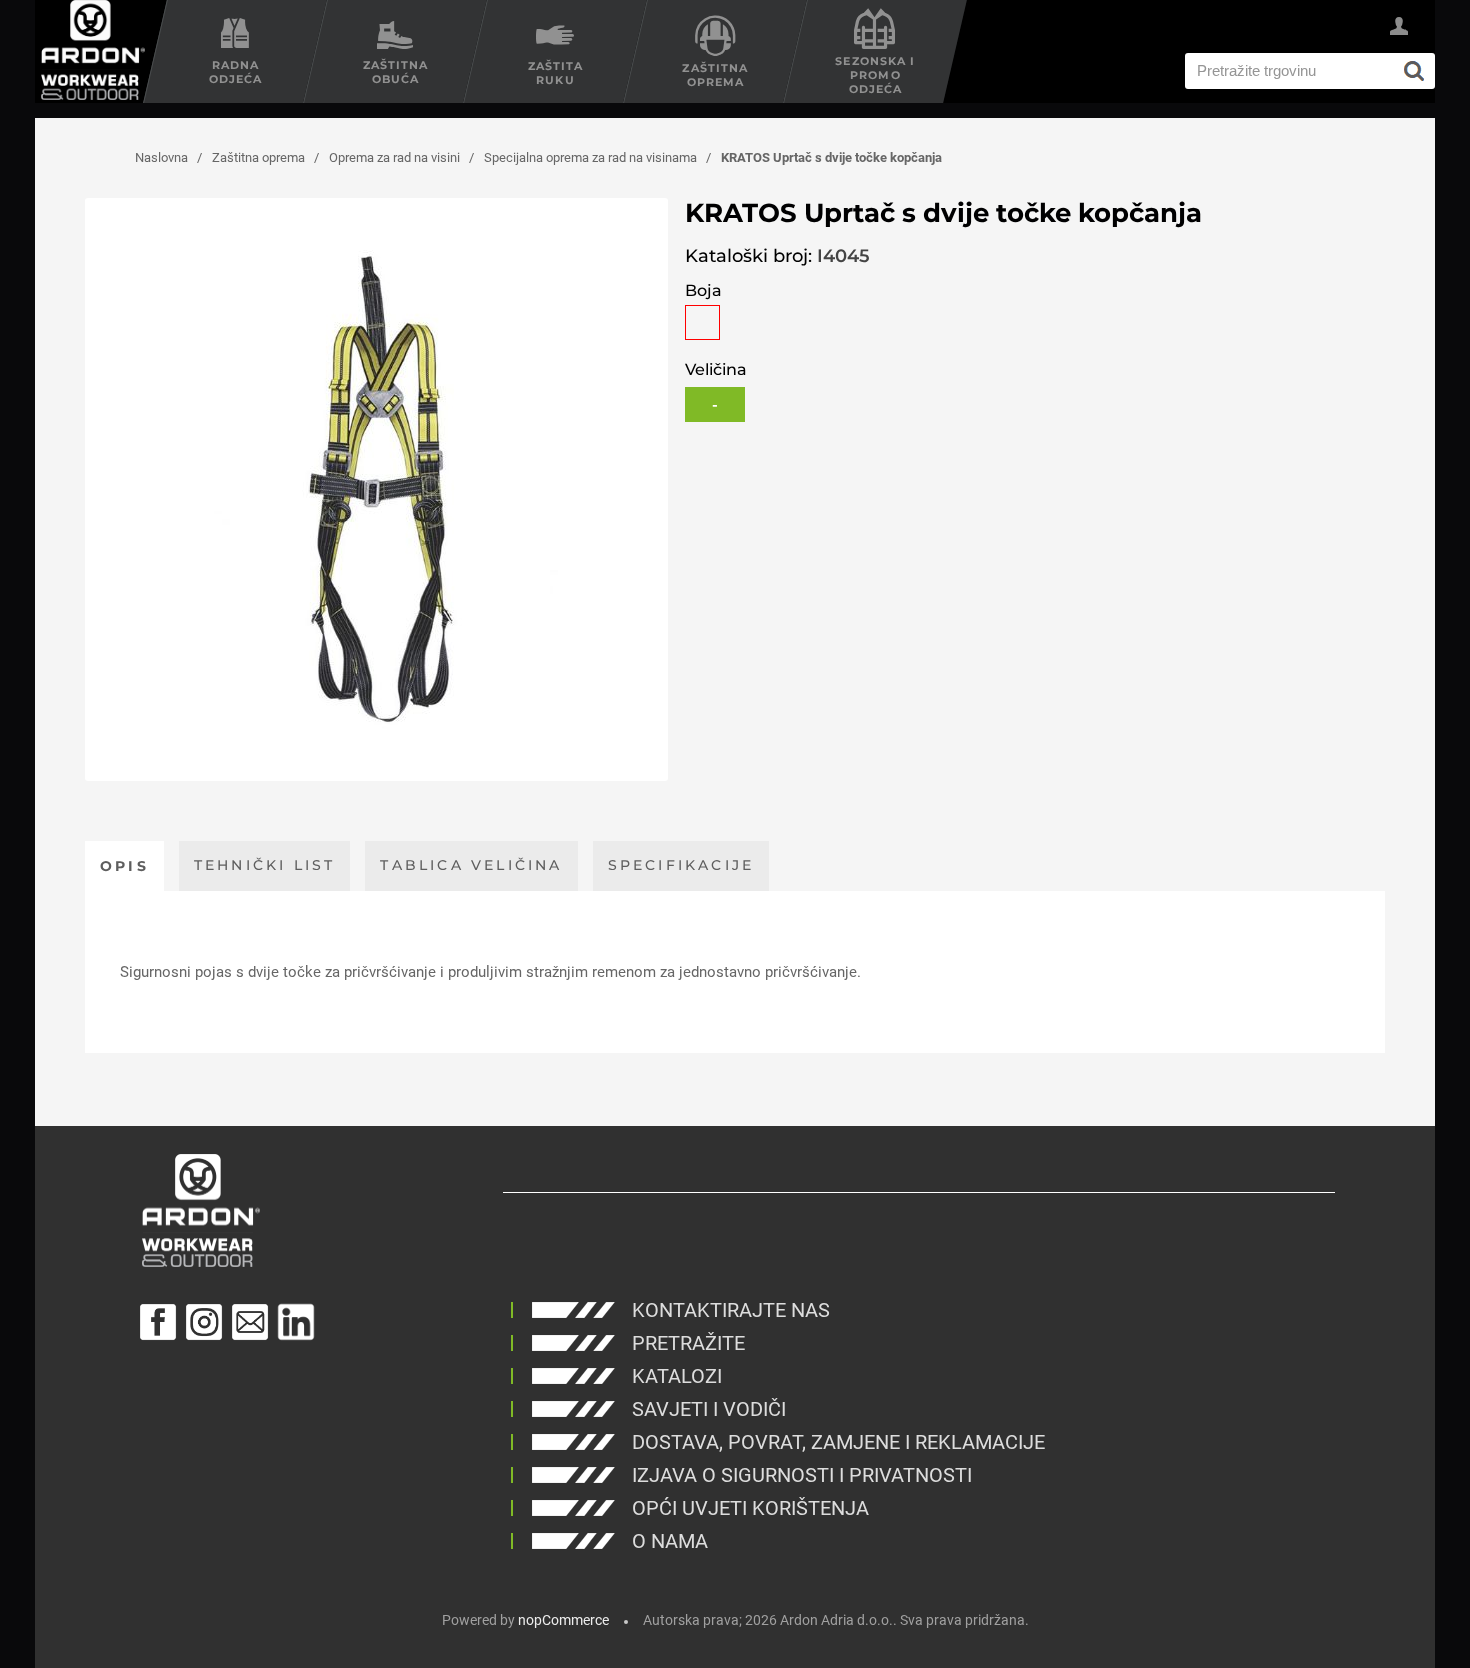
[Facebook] (158, 1322)
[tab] (124, 866)
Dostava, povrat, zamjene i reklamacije (838, 1442)
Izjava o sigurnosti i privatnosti (802, 1475)
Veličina (716, 369)
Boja (703, 290)
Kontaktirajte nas (731, 1310)
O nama (670, 1541)
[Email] (250, 1322)
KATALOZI (677, 1376)
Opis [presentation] (124, 866)
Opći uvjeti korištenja (750, 1508)
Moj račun (1399, 29)
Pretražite (688, 1343)
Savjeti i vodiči (709, 1409)
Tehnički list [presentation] (265, 865)
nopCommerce (563, 1620)
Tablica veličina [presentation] (471, 865)
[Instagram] (204, 1322)
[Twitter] (296, 1322)
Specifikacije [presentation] (681, 865)
